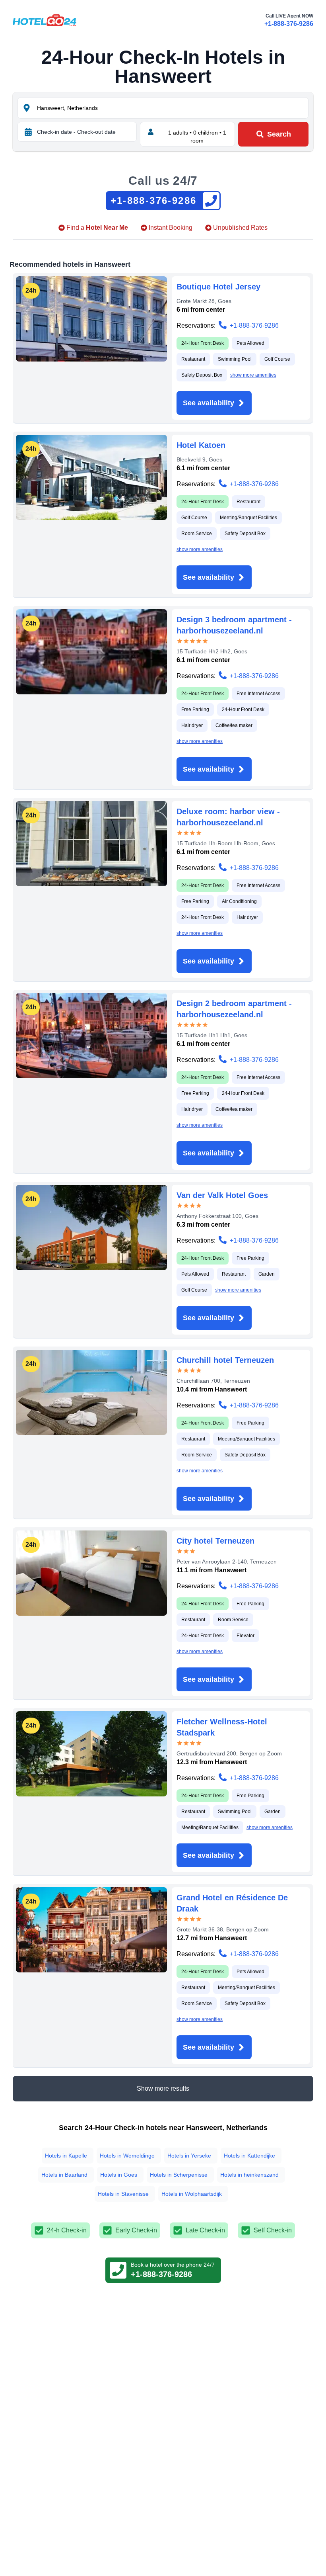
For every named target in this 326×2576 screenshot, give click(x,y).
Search (279, 134)
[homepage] (45, 20)
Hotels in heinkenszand (249, 2175)
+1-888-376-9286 (289, 24)
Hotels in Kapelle (66, 2156)
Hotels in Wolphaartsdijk (192, 2194)
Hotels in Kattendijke (249, 2156)
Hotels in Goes (119, 2175)
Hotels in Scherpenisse (179, 2175)
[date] (28, 132)
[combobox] (172, 108)
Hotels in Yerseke (189, 2156)
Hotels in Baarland (64, 2175)
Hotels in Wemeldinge (127, 2156)
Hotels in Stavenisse (123, 2194)
